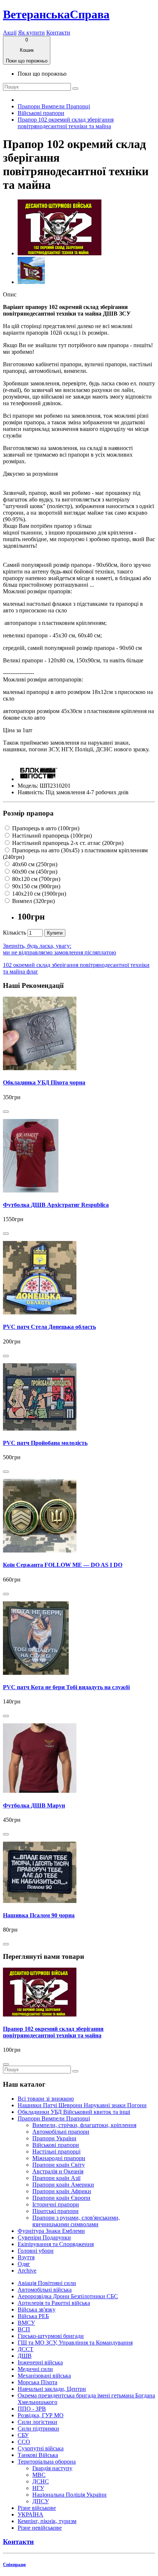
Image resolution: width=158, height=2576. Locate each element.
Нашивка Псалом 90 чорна (39, 1915)
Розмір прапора (28, 813)
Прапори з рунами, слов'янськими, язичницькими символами (76, 2221)
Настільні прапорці (56, 2152)
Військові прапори (41, 113)
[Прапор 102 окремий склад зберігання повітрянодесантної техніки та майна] (60, 253)
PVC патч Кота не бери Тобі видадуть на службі (66, 1687)
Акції (10, 33)
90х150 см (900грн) (35, 886)
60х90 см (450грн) (34, 872)
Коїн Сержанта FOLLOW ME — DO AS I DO (63, 1565)
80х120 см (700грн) (35, 879)
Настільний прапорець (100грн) (51, 836)
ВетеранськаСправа (56, 14)
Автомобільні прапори (61, 2132)
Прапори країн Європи (61, 2198)
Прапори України (54, 2138)
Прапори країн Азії (56, 2178)
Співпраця (14, 2564)
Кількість (15, 933)
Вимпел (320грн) (33, 901)
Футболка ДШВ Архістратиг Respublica (56, 1205)
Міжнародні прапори (59, 2158)
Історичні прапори (56, 2204)
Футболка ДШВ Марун (34, 1805)
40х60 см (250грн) (34, 864)
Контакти (58, 33)
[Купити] (6, 1112)
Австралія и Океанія (58, 2171)
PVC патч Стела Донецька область (49, 1327)
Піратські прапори (55, 2211)
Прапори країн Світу (59, 2165)
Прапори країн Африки (62, 2191)
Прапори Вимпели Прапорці (54, 106)
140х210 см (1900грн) (38, 894)
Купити (55, 933)
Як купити (31, 33)
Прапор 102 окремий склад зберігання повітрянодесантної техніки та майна (66, 123)
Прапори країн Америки (63, 2185)
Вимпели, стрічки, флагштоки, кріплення (84, 2125)
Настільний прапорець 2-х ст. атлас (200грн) (67, 843)
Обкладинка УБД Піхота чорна (44, 1082)
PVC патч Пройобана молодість (45, 1443)
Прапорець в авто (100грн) (45, 828)
